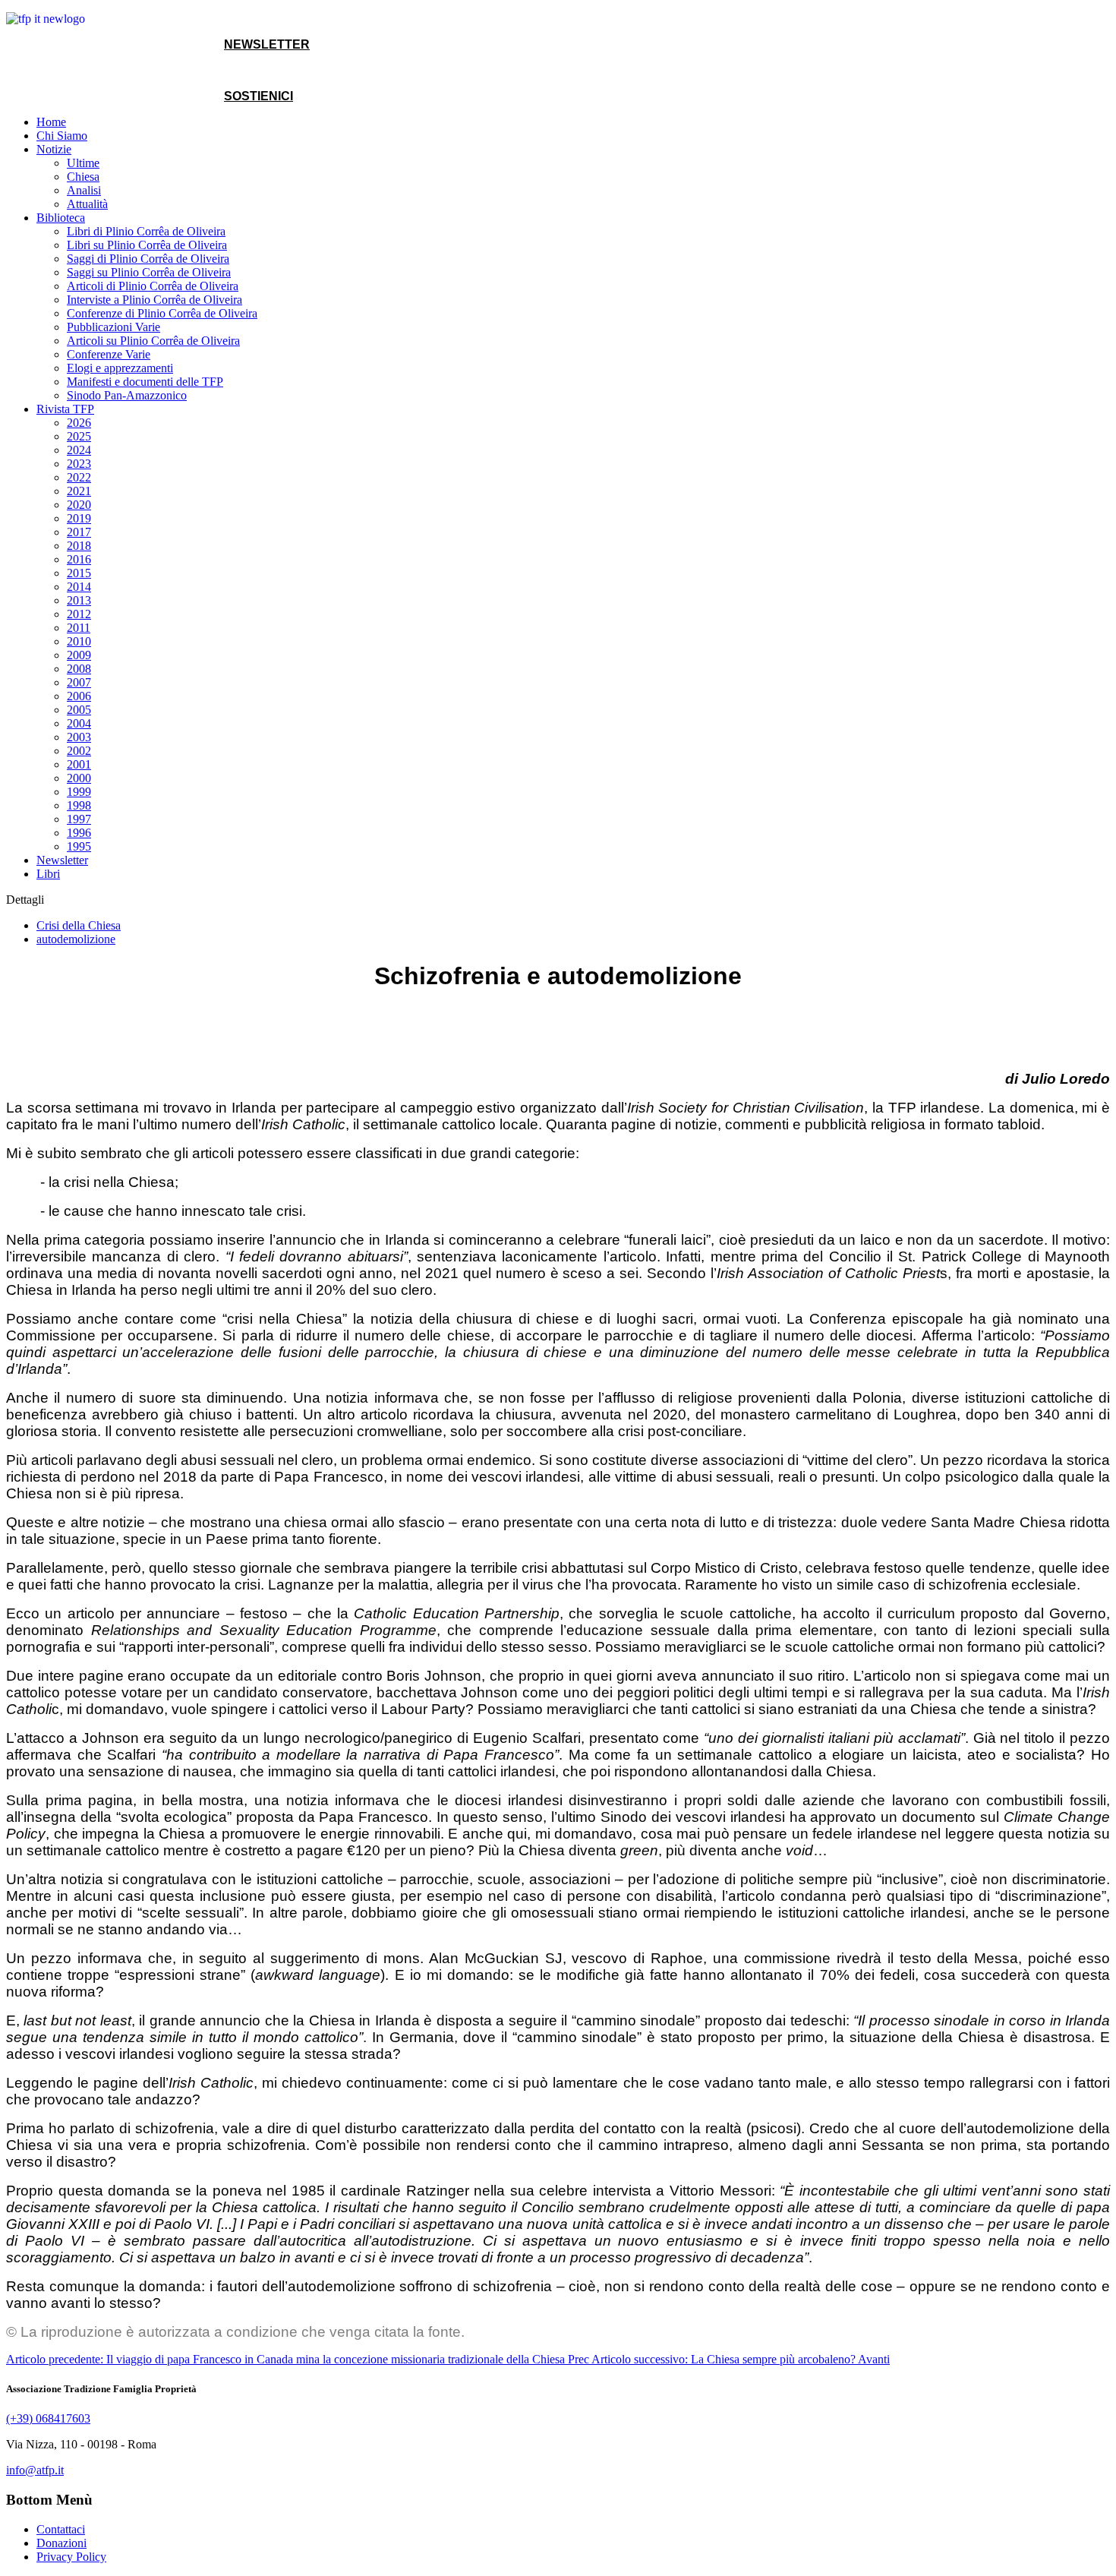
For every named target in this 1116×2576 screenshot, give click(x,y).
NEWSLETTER (267, 44)
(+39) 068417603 (48, 2418)
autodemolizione (76, 939)
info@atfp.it (35, 2470)
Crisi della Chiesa (79, 925)
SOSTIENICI (259, 96)
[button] (54, 149)
